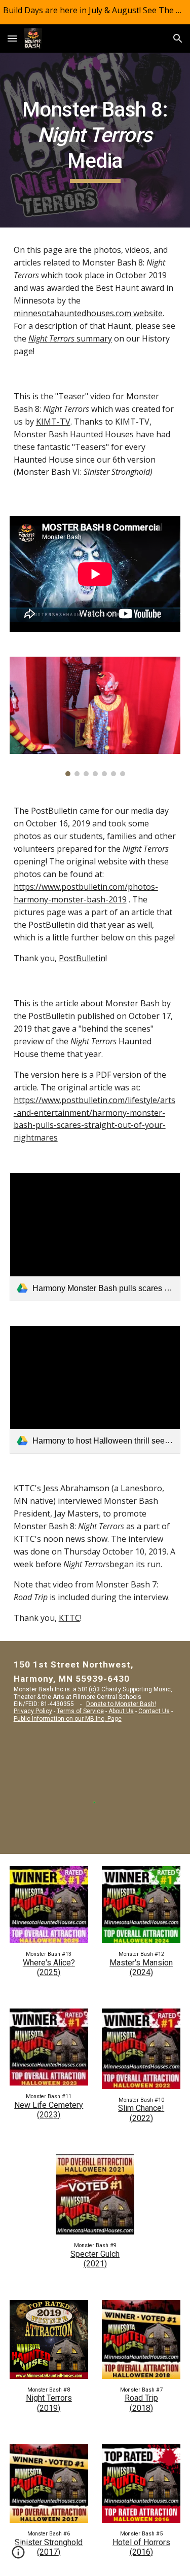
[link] (95, 1237)
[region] (95, 12)
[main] (95, 140)
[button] (12, 38)
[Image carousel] (95, 717)
